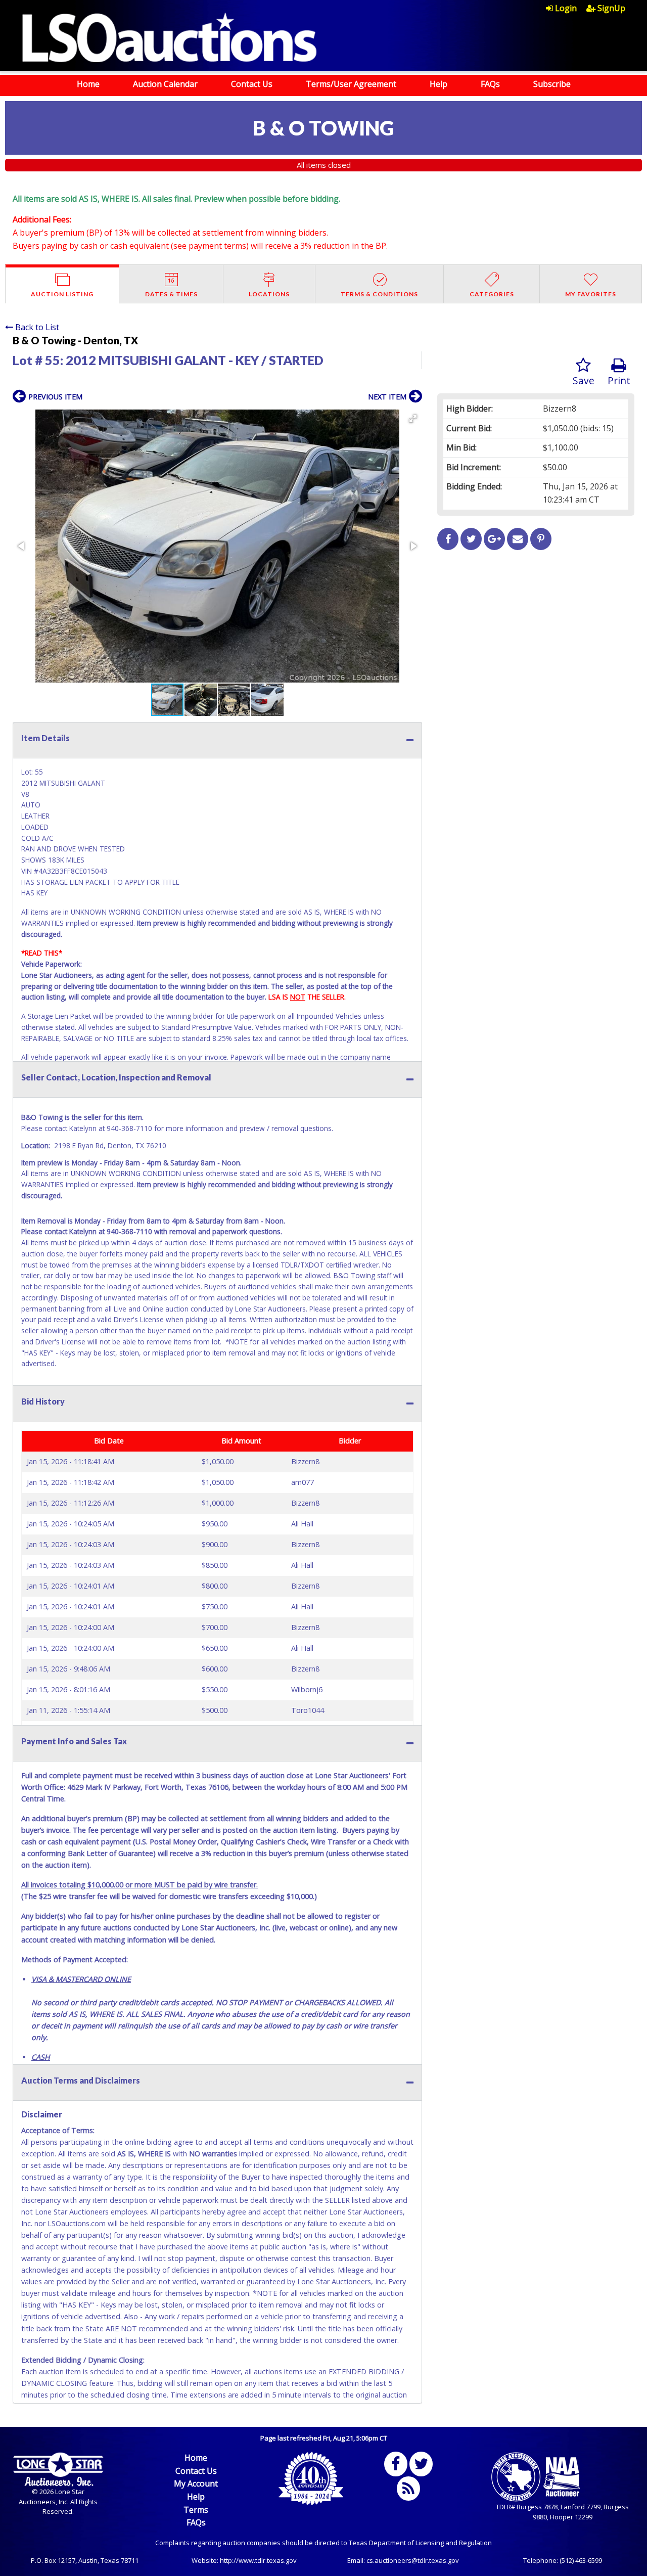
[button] (413, 419)
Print (619, 380)
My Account (196, 2483)
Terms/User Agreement (351, 84)
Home (88, 84)
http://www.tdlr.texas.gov (258, 2560)
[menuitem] (566, 8)
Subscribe (552, 84)
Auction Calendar (165, 84)
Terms (196, 2510)
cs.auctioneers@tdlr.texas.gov (413, 2560)
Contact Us (252, 84)
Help (438, 84)
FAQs (490, 84)
